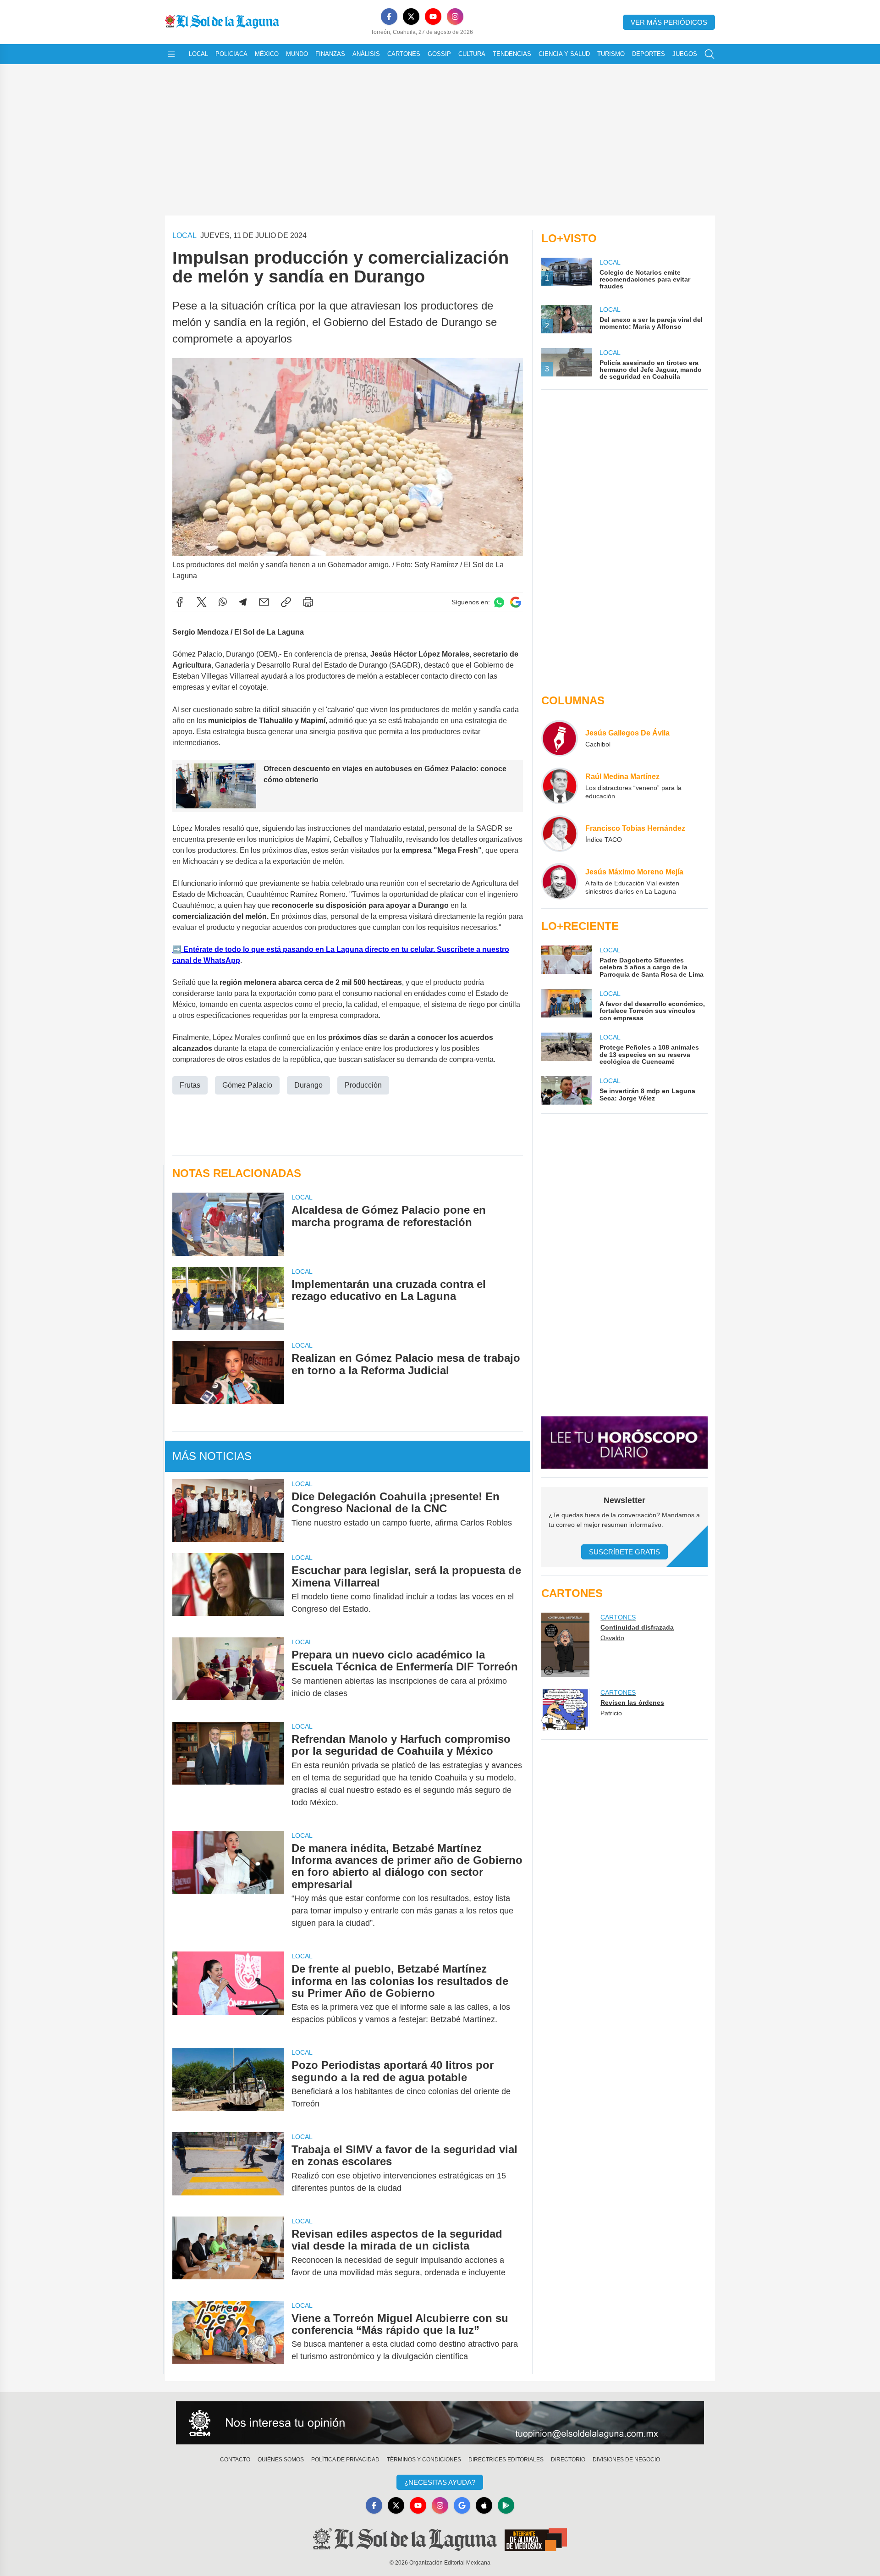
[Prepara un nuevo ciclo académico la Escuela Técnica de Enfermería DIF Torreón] (228, 1674)
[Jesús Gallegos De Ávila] (560, 738)
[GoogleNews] (462, 2505)
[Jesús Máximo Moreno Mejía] (560, 881)
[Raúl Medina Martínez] (560, 786)
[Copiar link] (286, 602)
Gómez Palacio (247, 1085)
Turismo (611, 54)
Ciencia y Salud (564, 54)
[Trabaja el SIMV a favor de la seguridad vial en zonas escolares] (228, 2169)
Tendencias (512, 54)
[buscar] (709, 54)
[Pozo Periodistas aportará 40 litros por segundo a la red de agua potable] (228, 2084)
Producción (363, 1085)
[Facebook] (389, 17)
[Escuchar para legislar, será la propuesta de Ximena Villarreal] (228, 1590)
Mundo (297, 54)
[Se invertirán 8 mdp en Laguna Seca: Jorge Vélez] (566, 1090)
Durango (308, 1085)
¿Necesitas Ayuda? (440, 2482)
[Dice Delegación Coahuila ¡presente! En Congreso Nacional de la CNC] (228, 1511)
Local (198, 54)
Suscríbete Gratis (624, 1552)
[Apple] (484, 2505)
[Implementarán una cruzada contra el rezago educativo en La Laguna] (228, 1298)
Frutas (190, 1085)
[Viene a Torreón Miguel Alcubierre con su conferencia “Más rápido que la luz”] (228, 2338)
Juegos (685, 54)
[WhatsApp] (223, 602)
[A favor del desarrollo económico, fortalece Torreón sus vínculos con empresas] (566, 1005)
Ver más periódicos (669, 22)
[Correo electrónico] (264, 602)
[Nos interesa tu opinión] (440, 2423)
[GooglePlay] (506, 2505)
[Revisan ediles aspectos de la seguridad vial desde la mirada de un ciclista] (228, 2253)
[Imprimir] (308, 602)
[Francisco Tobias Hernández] (560, 834)
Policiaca (231, 54)
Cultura (472, 54)
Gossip (439, 54)
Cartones (404, 54)
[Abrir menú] (171, 54)
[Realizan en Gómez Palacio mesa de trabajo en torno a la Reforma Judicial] (228, 1372)
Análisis (366, 54)
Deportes (649, 54)
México (267, 54)
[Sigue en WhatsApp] (499, 602)
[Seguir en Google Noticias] (516, 602)
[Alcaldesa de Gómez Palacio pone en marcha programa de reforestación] (228, 1224)
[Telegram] (243, 602)
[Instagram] (455, 17)
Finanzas (330, 54)
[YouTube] (433, 17)
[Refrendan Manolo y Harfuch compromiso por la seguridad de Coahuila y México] (228, 1771)
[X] (411, 17)
